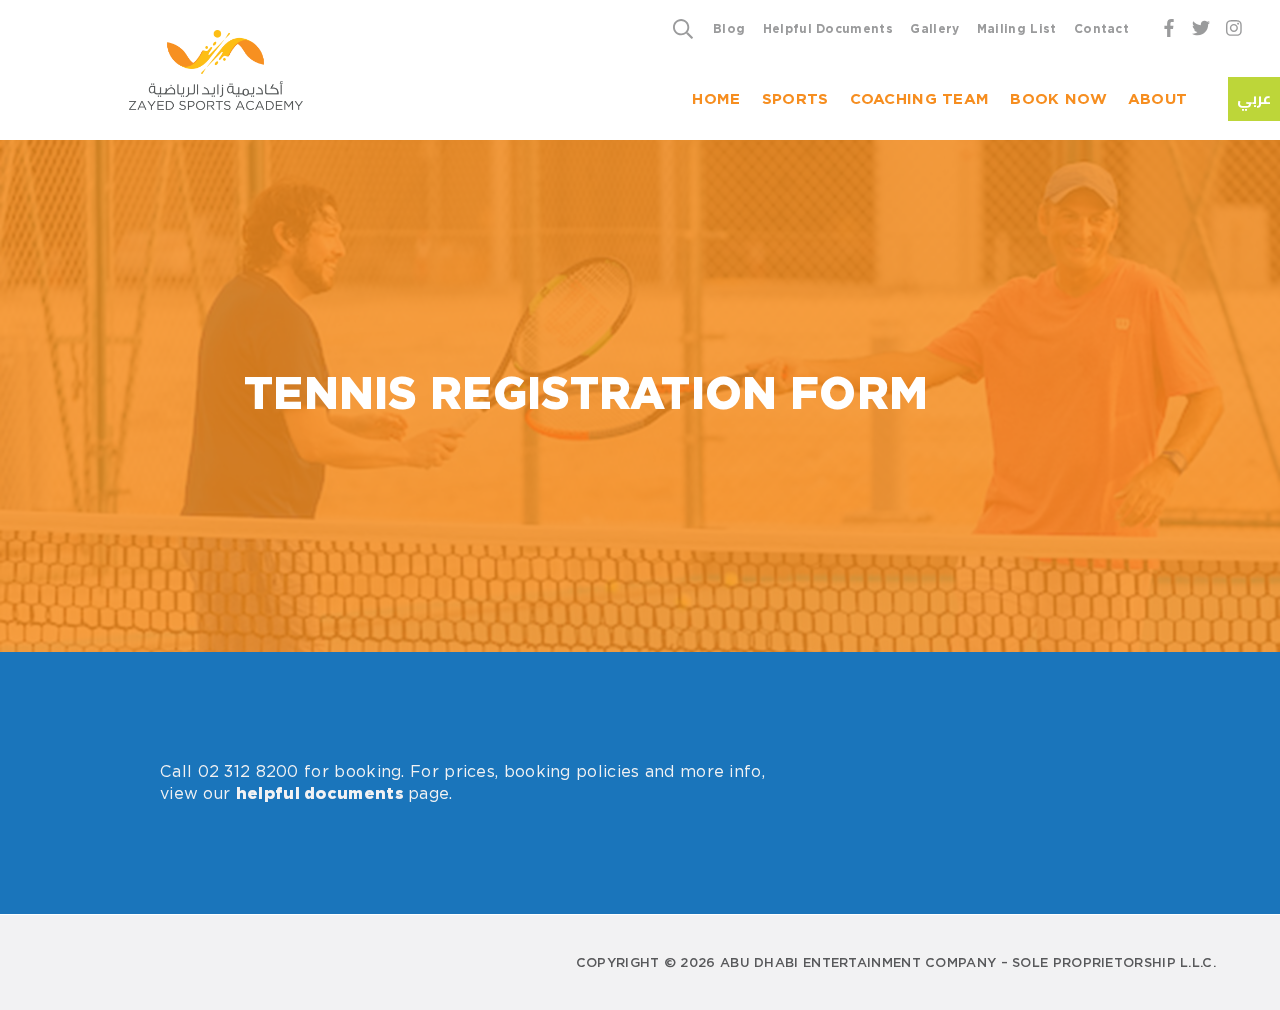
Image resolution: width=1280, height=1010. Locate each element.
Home (716, 99)
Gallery (934, 28)
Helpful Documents (828, 28)
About (1158, 99)
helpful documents (320, 794)
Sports (795, 99)
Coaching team (920, 99)
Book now (1058, 99)
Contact (1101, 28)
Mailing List (1017, 28)
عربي (1254, 99)
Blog (729, 28)
